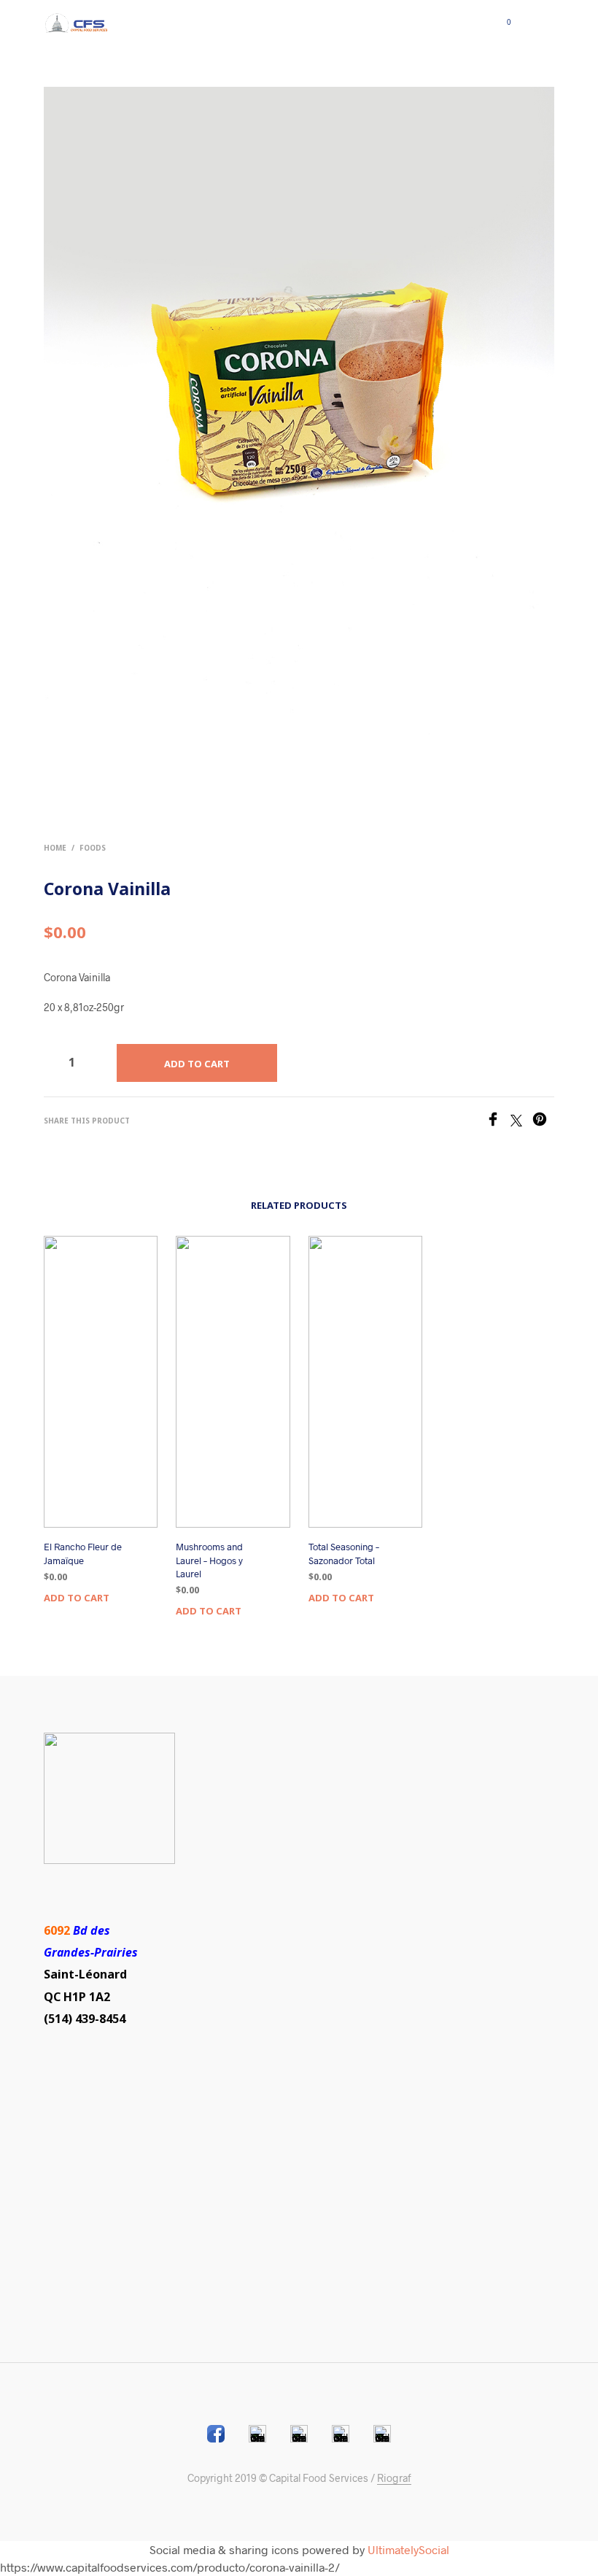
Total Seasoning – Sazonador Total (344, 1553)
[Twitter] (521, 1122)
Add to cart (77, 1598)
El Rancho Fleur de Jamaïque (83, 1553)
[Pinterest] (543, 1122)
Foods (93, 848)
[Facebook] (498, 1122)
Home (55, 848)
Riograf (394, 2478)
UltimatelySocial (408, 2549)
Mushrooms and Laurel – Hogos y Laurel (209, 1560)
